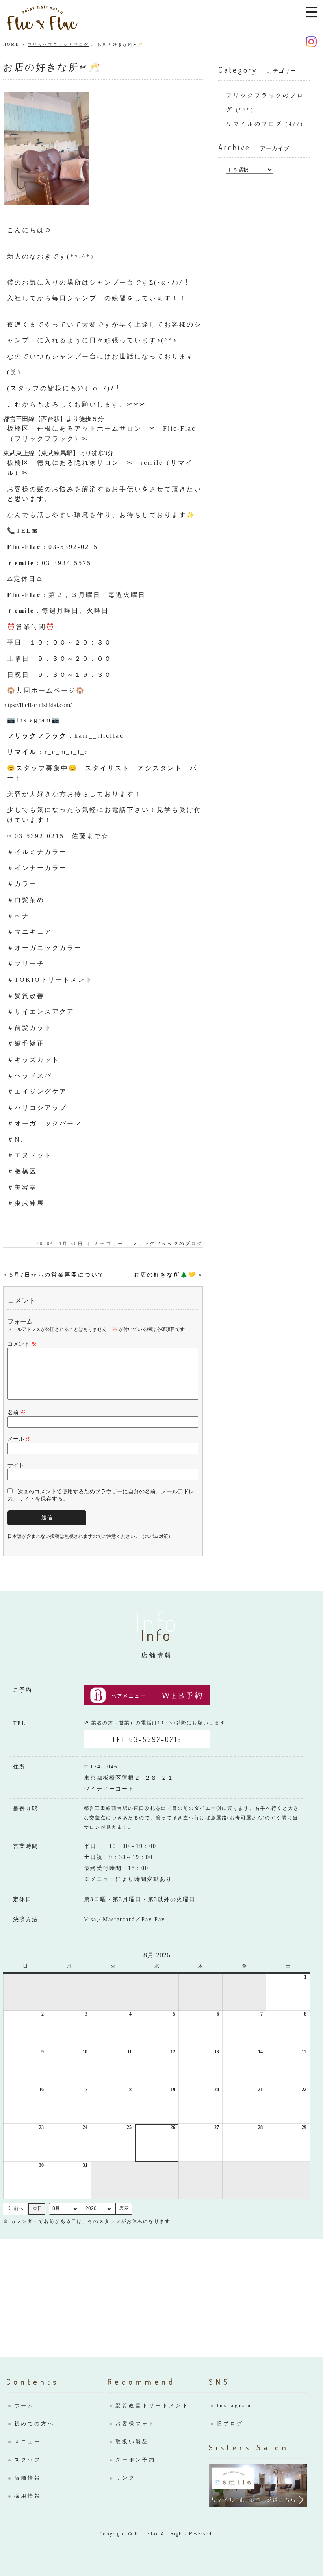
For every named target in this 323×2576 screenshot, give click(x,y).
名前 (17, 1413)
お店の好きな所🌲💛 (165, 1275)
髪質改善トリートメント (152, 2405)
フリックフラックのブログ (58, 45)
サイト (16, 1465)
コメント (22, 1344)
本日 (37, 2208)
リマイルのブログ (254, 124)
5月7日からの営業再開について (57, 1275)
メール (19, 1439)
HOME (11, 44)
